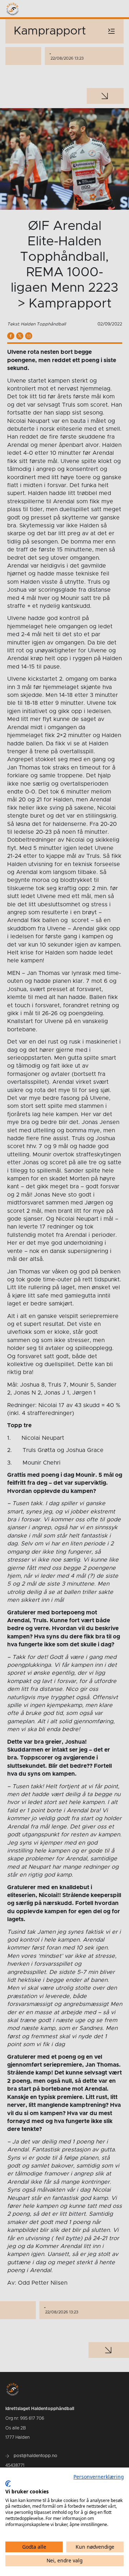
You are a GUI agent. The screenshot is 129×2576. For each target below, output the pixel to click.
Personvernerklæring (99, 2477)
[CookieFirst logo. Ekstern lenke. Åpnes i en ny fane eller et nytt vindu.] (8, 2484)
